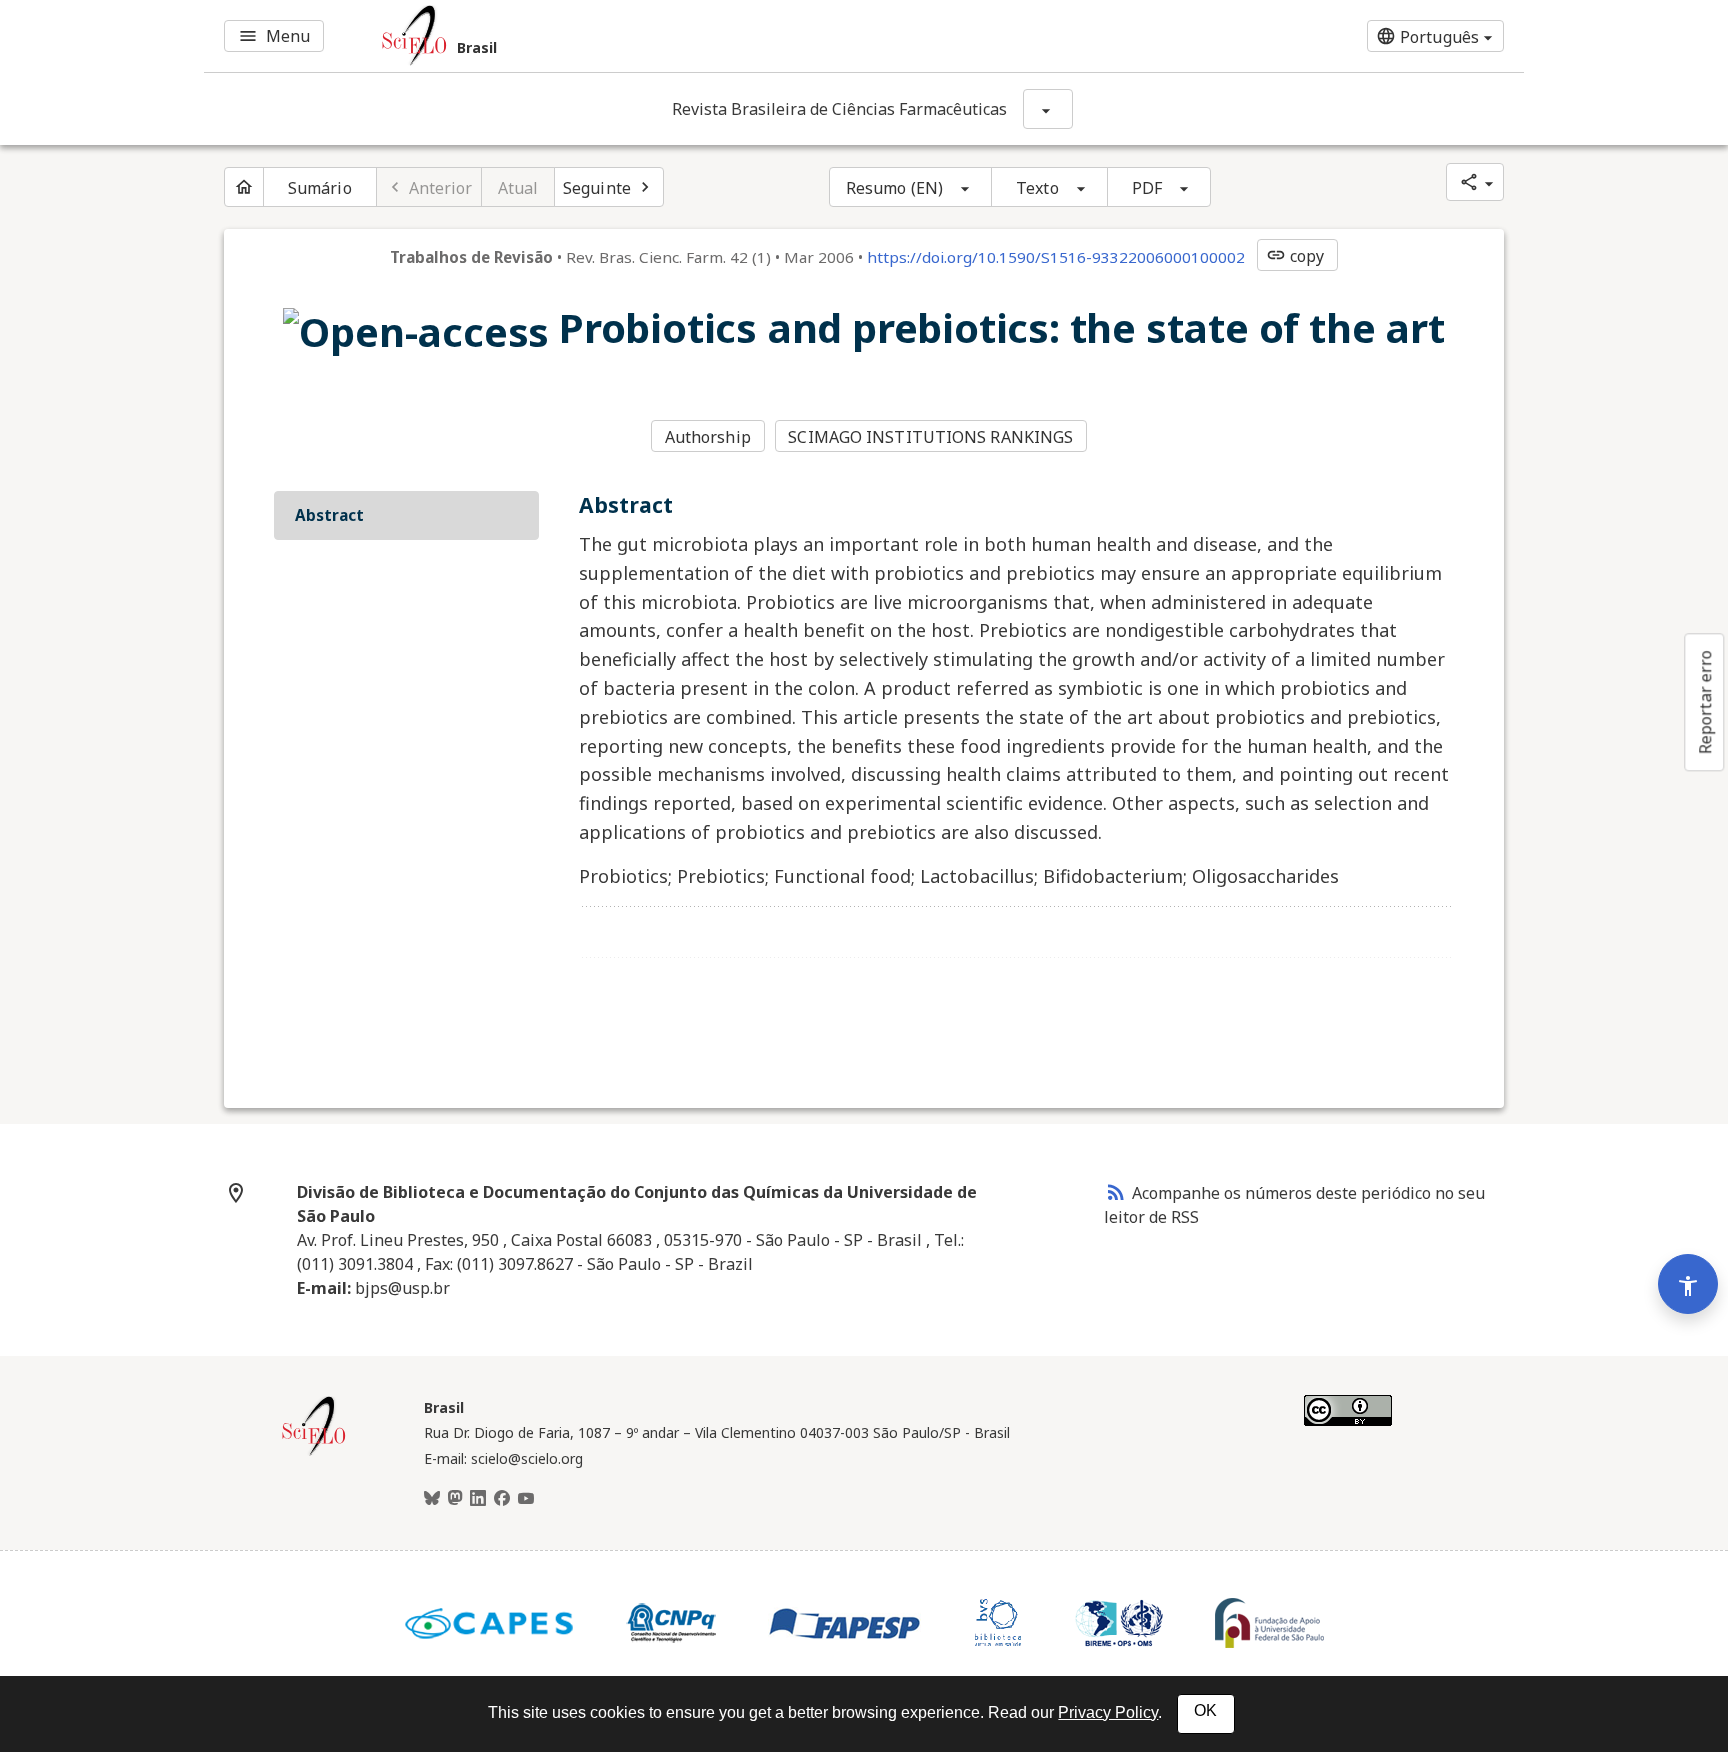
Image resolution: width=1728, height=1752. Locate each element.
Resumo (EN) (894, 188)
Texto (1037, 188)
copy (1295, 256)
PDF (1147, 188)
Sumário (320, 188)
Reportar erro (1705, 702)
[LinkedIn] (478, 1499)
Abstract (329, 515)
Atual (518, 188)
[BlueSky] (432, 1499)
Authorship (708, 437)
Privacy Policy (1108, 1712)
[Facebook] (502, 1499)
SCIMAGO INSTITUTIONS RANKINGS (930, 437)
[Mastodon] (455, 1499)
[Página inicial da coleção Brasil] (314, 1453)
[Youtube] (526, 1499)
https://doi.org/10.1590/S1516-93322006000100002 (1056, 257)
